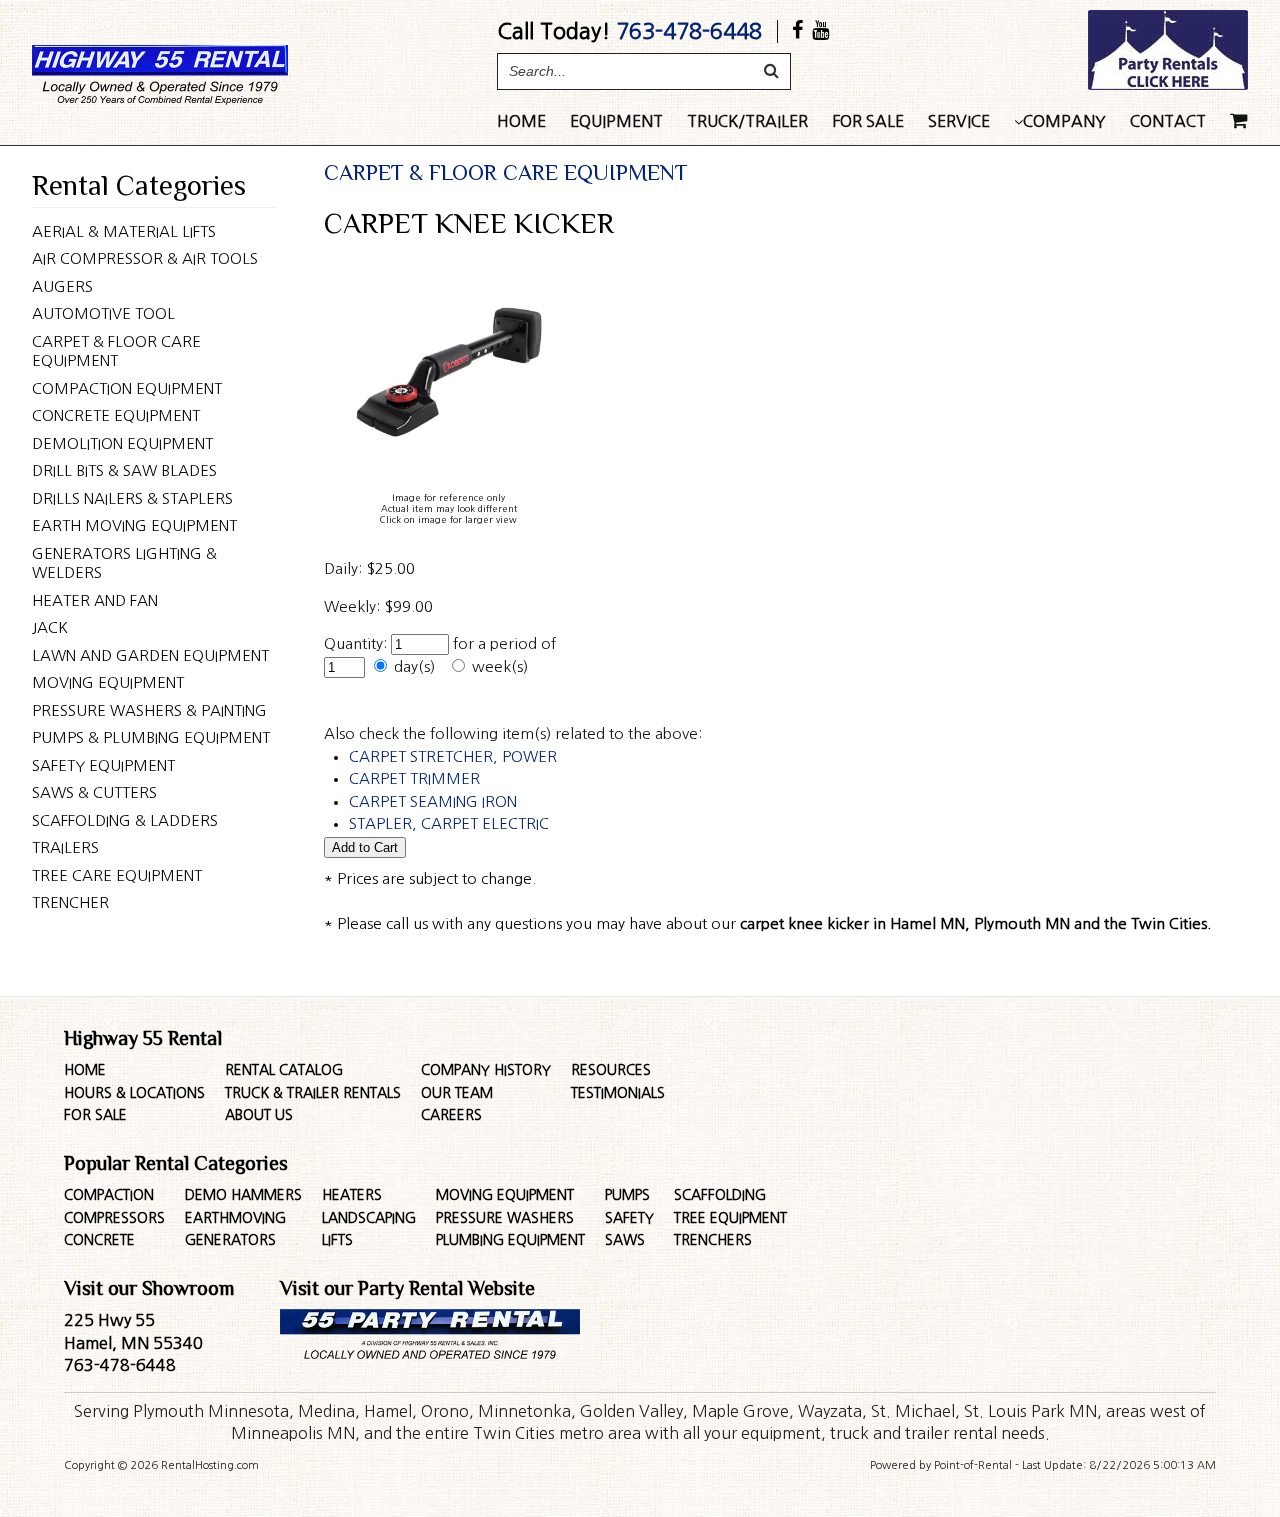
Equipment (616, 121)
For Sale (868, 121)
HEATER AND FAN (95, 600)
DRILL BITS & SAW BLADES (124, 470)
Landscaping (369, 1218)
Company (1064, 121)
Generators (230, 1240)
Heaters (352, 1195)
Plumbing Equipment (510, 1240)
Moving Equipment (505, 1195)
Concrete (99, 1240)
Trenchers (713, 1240)
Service (959, 121)
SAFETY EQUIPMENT (103, 765)
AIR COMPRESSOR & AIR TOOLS (145, 258)
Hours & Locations (134, 1093)
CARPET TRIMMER (414, 778)
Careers (451, 1115)
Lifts (337, 1240)
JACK (50, 627)
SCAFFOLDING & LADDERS (125, 820)
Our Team (457, 1093)
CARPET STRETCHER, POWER (453, 756)
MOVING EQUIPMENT (108, 682)
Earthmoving (235, 1218)
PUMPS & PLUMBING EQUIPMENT (151, 737)
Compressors (114, 1218)
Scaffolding (720, 1195)
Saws (625, 1240)
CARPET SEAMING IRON (433, 801)
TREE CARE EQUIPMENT (117, 875)
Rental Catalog (284, 1070)
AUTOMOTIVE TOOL (103, 313)
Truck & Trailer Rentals (313, 1093)
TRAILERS (65, 847)
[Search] (771, 71)
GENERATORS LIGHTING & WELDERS (124, 563)
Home (521, 121)
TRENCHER (70, 902)
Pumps (627, 1195)
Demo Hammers (243, 1195)
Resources (611, 1070)
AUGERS (62, 286)
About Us (259, 1115)
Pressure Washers (505, 1218)
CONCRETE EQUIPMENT (116, 415)
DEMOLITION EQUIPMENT (122, 443)
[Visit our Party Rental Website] (1168, 84)
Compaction (109, 1195)
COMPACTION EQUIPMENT (127, 388)
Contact (1168, 121)
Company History (486, 1070)
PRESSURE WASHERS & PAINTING (149, 710)
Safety (629, 1218)
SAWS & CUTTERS (94, 792)
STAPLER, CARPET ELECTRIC (449, 823)
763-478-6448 (689, 31)
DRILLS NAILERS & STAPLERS (132, 498)
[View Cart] (1239, 128)
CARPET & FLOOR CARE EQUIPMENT (116, 351)
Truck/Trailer (747, 121)
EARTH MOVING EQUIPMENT (134, 525)
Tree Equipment (730, 1218)
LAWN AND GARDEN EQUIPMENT (150, 655)
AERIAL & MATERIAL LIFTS (124, 231)
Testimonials (618, 1093)
